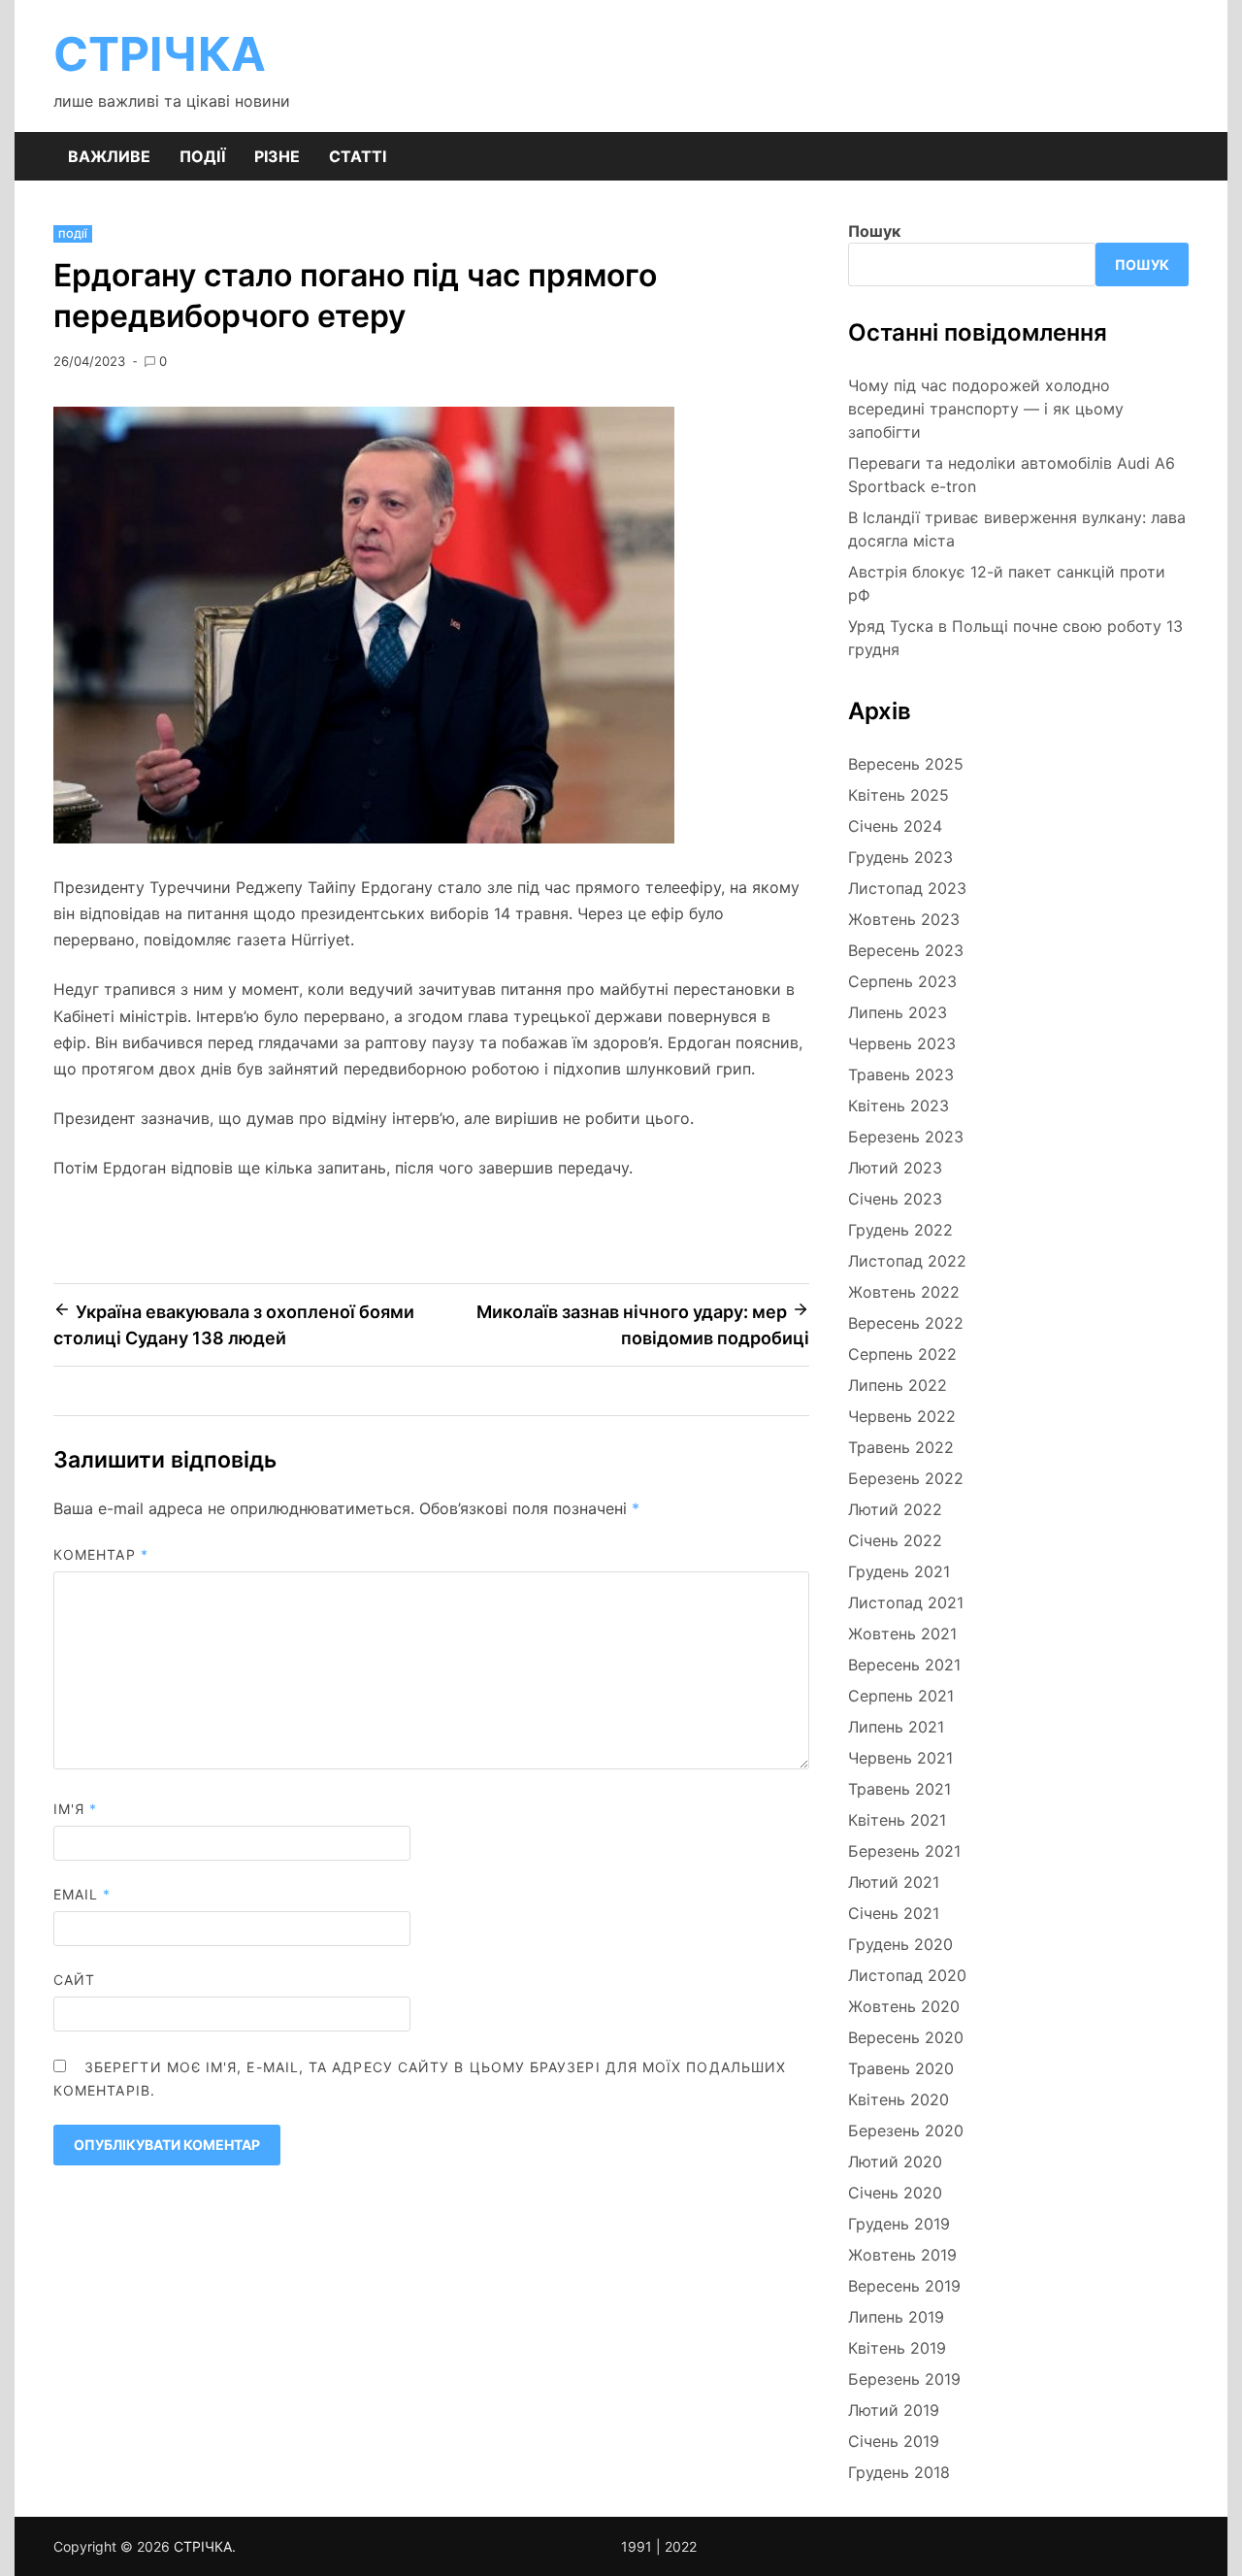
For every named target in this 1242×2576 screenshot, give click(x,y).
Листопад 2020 (907, 1975)
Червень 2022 (902, 1416)
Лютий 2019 (894, 2410)
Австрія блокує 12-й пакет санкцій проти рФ (1007, 583)
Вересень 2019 (904, 2286)
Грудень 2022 (900, 1230)
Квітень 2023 (899, 1106)
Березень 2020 (906, 2130)
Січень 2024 (895, 826)
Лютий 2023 (895, 1168)
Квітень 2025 (899, 795)
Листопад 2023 (907, 888)
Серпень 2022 (902, 1354)
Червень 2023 (902, 1043)
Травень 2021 (899, 1789)
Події (202, 156)
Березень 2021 (904, 1851)
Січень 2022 (895, 1540)
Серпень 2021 (901, 1696)
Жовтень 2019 (902, 2255)
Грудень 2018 (899, 2472)
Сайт (74, 1980)
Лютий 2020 (895, 2162)
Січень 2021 (894, 1913)
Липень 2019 (896, 2317)
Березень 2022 (906, 1478)
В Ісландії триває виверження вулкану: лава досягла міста (1017, 529)
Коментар (101, 1554)
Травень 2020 (901, 2068)
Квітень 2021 (897, 1820)
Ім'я (75, 1809)
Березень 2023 (906, 1137)
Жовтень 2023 (904, 919)
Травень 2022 (901, 1447)
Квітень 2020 (899, 2099)
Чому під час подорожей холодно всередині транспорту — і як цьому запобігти (986, 409)
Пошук (874, 231)
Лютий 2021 (894, 1882)
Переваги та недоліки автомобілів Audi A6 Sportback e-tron (1012, 475)
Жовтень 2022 (904, 1292)
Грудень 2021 (899, 1571)
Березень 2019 (904, 2379)
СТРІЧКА (160, 54)
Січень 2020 (895, 2193)
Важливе (109, 156)
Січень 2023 (895, 1199)
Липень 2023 (898, 1012)
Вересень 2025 (906, 764)
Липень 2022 (898, 1385)
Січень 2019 (894, 2441)
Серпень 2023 (902, 981)
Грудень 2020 (900, 1944)
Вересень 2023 (906, 950)
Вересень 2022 (906, 1323)
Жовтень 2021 (902, 1634)
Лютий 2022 (895, 1509)
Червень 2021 (900, 1758)
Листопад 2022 (907, 1261)
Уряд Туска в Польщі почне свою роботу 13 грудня (1015, 638)
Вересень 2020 (906, 2037)
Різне (277, 156)
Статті (358, 156)
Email (82, 1894)
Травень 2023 (901, 1074)
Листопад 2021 (906, 1602)
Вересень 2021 (904, 1665)
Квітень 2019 (897, 2348)
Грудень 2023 (900, 857)
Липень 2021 (896, 1727)
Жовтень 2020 (904, 2006)
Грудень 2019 (899, 2224)
